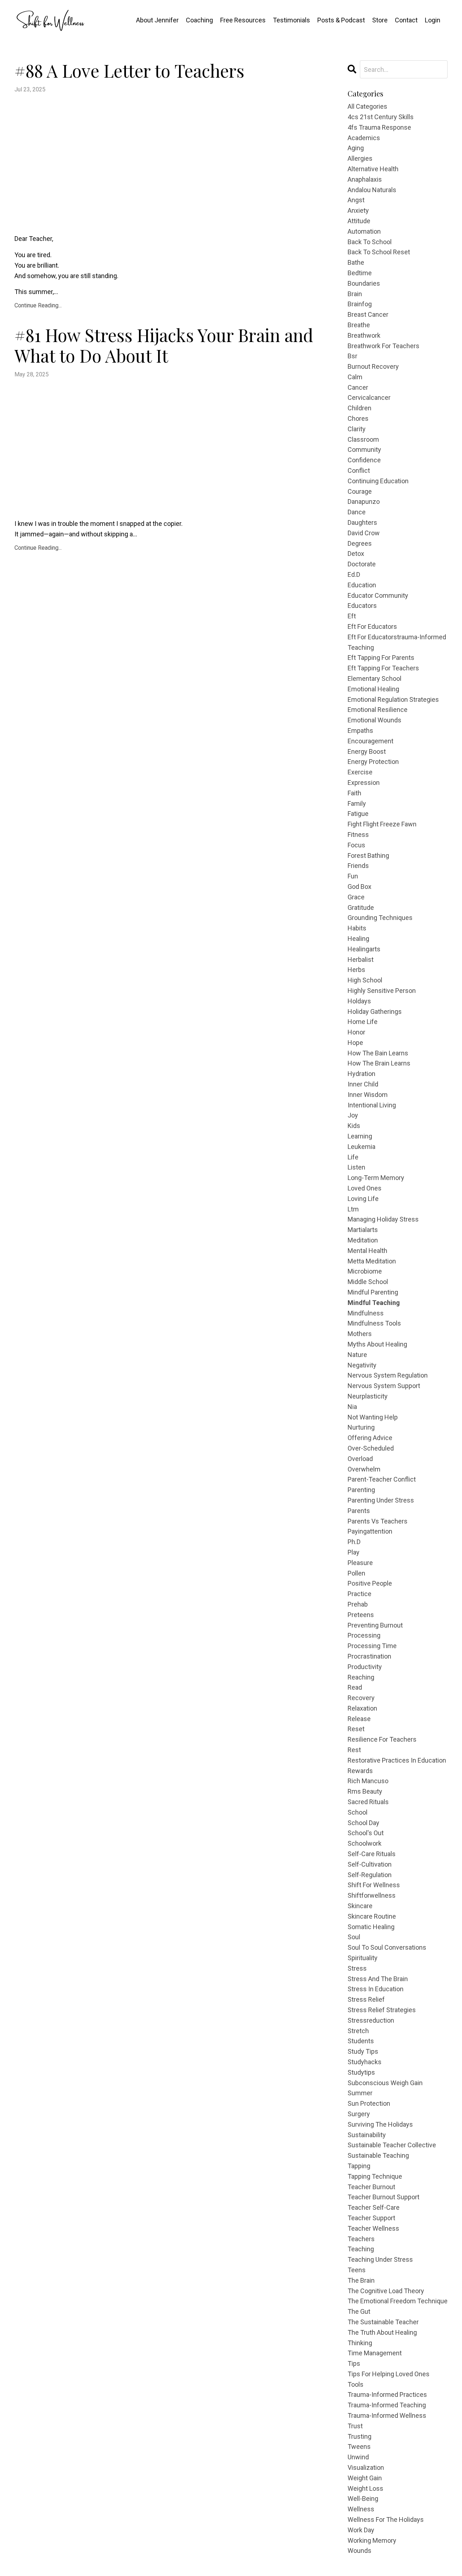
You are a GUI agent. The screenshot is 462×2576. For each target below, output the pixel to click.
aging (356, 148)
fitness (358, 835)
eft (352, 616)
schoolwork (365, 1843)
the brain (361, 2280)
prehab (358, 1604)
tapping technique (375, 2176)
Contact (406, 20)
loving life (363, 1199)
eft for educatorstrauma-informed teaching (397, 642)
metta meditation (372, 1261)
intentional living (372, 1105)
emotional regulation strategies (393, 699)
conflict (359, 470)
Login (433, 20)
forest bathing (368, 855)
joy (353, 1115)
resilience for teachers (382, 1739)
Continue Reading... (38, 305)
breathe (359, 325)
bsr (352, 356)
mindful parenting (373, 1292)
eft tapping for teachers (383, 668)
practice (359, 1594)
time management (375, 2353)
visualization (366, 2467)
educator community (378, 595)
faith (354, 793)
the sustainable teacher (383, 2322)
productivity (365, 1667)
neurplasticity (368, 1396)
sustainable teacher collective (392, 2145)
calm (355, 377)
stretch (358, 2031)
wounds (359, 2551)
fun (353, 876)
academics (364, 138)
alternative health (373, 169)
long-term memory (376, 1178)
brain (355, 294)
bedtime (360, 273)
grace (356, 897)
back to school (370, 242)
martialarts (363, 1230)
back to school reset (379, 252)
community (364, 449)
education (362, 585)
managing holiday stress (383, 1219)
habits (357, 928)
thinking (360, 2343)
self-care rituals (372, 1854)
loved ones (365, 1188)
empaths (360, 731)
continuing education (378, 481)
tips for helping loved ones (389, 2374)
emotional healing (373, 689)
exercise (360, 772)
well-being (363, 2499)
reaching (361, 1677)
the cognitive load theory (386, 2291)
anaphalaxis (365, 179)
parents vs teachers (378, 1521)
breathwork (364, 335)
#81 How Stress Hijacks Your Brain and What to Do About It (164, 345)
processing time (372, 1646)
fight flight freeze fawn (382, 824)
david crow (364, 533)
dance (357, 512)
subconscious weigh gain (385, 2083)
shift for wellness (374, 1885)
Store (380, 20)
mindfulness (366, 1313)
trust (355, 2426)
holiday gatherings (375, 1012)
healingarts (364, 949)
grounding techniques (380, 918)
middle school (368, 1282)
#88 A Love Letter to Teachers (129, 71)
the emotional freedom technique (398, 2301)
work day (361, 2530)
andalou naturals (372, 190)
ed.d (354, 574)
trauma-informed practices (387, 2395)
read (355, 1687)
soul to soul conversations (387, 1947)
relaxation (362, 1708)
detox (356, 554)
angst (356, 200)
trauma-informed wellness (387, 2415)
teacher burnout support (383, 2197)
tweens (359, 2447)
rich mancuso (368, 1781)
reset (356, 1729)
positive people (370, 1583)
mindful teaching (374, 1303)
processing (364, 1635)
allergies (360, 158)
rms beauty (365, 1791)
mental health (367, 1251)
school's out (366, 1833)
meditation (363, 1240)
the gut (359, 2311)
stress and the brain (378, 1979)
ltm (353, 1209)
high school (365, 980)
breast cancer (368, 314)
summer (360, 2093)
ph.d (354, 1542)
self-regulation (370, 1875)
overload (360, 1459)
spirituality (363, 1958)
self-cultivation (370, 1864)
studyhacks (365, 2062)
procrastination (369, 1656)
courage (360, 491)
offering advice (370, 1438)
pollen (356, 1573)
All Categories (367, 106)
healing (358, 939)
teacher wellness (373, 2228)
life (353, 1157)
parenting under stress (381, 1500)
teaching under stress (380, 2259)
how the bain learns (378, 1053)
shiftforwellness (372, 1895)
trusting (359, 2436)
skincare (360, 1906)
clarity (357, 429)
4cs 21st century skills (381, 117)
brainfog (360, 304)
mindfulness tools (374, 1323)
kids (354, 1126)
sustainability (367, 2135)
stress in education (376, 1989)
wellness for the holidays (386, 2519)
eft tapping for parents (381, 658)
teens (357, 2270)
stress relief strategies (382, 2010)
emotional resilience (378, 710)
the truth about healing (382, 2332)
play (354, 1552)
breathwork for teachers (383, 346)
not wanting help (373, 1417)
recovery (361, 1698)
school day (363, 1823)
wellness (361, 2509)
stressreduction (371, 2020)
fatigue (358, 814)
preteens (361, 1615)
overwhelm (364, 1469)
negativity (362, 1365)
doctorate (362, 564)
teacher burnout (371, 2187)
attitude (359, 221)
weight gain (365, 2478)
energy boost (367, 751)
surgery (359, 2114)
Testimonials (291, 20)
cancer (358, 387)
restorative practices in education (397, 1760)
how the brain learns (379, 1063)
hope (355, 1043)
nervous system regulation (388, 1375)
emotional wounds (374, 720)
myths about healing (377, 1344)
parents (359, 1511)
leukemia (361, 1147)
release (359, 1719)
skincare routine (372, 1916)
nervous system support (384, 1386)
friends (358, 866)
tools (356, 2384)
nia (352, 1407)
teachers (361, 2239)
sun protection (369, 2103)
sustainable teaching (378, 2155)
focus (356, 845)
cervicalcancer (369, 397)
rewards (360, 1771)
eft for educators (372, 626)
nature (357, 1355)
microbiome (365, 1271)
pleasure (360, 1563)
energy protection (373, 762)
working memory (372, 2540)
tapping (359, 2166)
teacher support (371, 2218)
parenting (361, 1490)
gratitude (361, 907)
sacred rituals (368, 1802)
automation (364, 231)
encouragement (371, 741)
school (358, 1812)
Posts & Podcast (341, 20)
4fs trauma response (379, 127)
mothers (360, 1334)
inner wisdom (368, 1095)
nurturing (361, 1427)
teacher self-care (374, 2207)
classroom (363, 439)
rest (354, 1750)
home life (363, 1022)
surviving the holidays (380, 2124)
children (359, 408)
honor (356, 1032)
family (357, 803)
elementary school (374, 678)
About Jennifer (157, 20)
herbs (356, 970)
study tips (363, 2051)
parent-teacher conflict (382, 1479)
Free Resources (243, 20)
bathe (356, 262)
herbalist (361, 959)
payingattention (370, 1531)
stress (357, 1968)
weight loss (365, 2488)
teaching (361, 2249)
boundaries (364, 283)
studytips (361, 2072)
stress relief (366, 1999)
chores (358, 418)
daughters (362, 522)
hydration (361, 1074)
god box (359, 887)
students (361, 2041)
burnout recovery (373, 366)
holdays (359, 1001)
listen (356, 1167)
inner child (363, 1084)
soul (354, 1937)
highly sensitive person (382, 991)
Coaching (199, 20)
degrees (360, 543)
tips (354, 2363)
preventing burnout (375, 1625)
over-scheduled (371, 1448)
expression (364, 783)
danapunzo (364, 502)
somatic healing (371, 1927)
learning (360, 1136)
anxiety (358, 210)
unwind (358, 2457)
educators (362, 606)
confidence (364, 460)
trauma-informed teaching (387, 2405)
